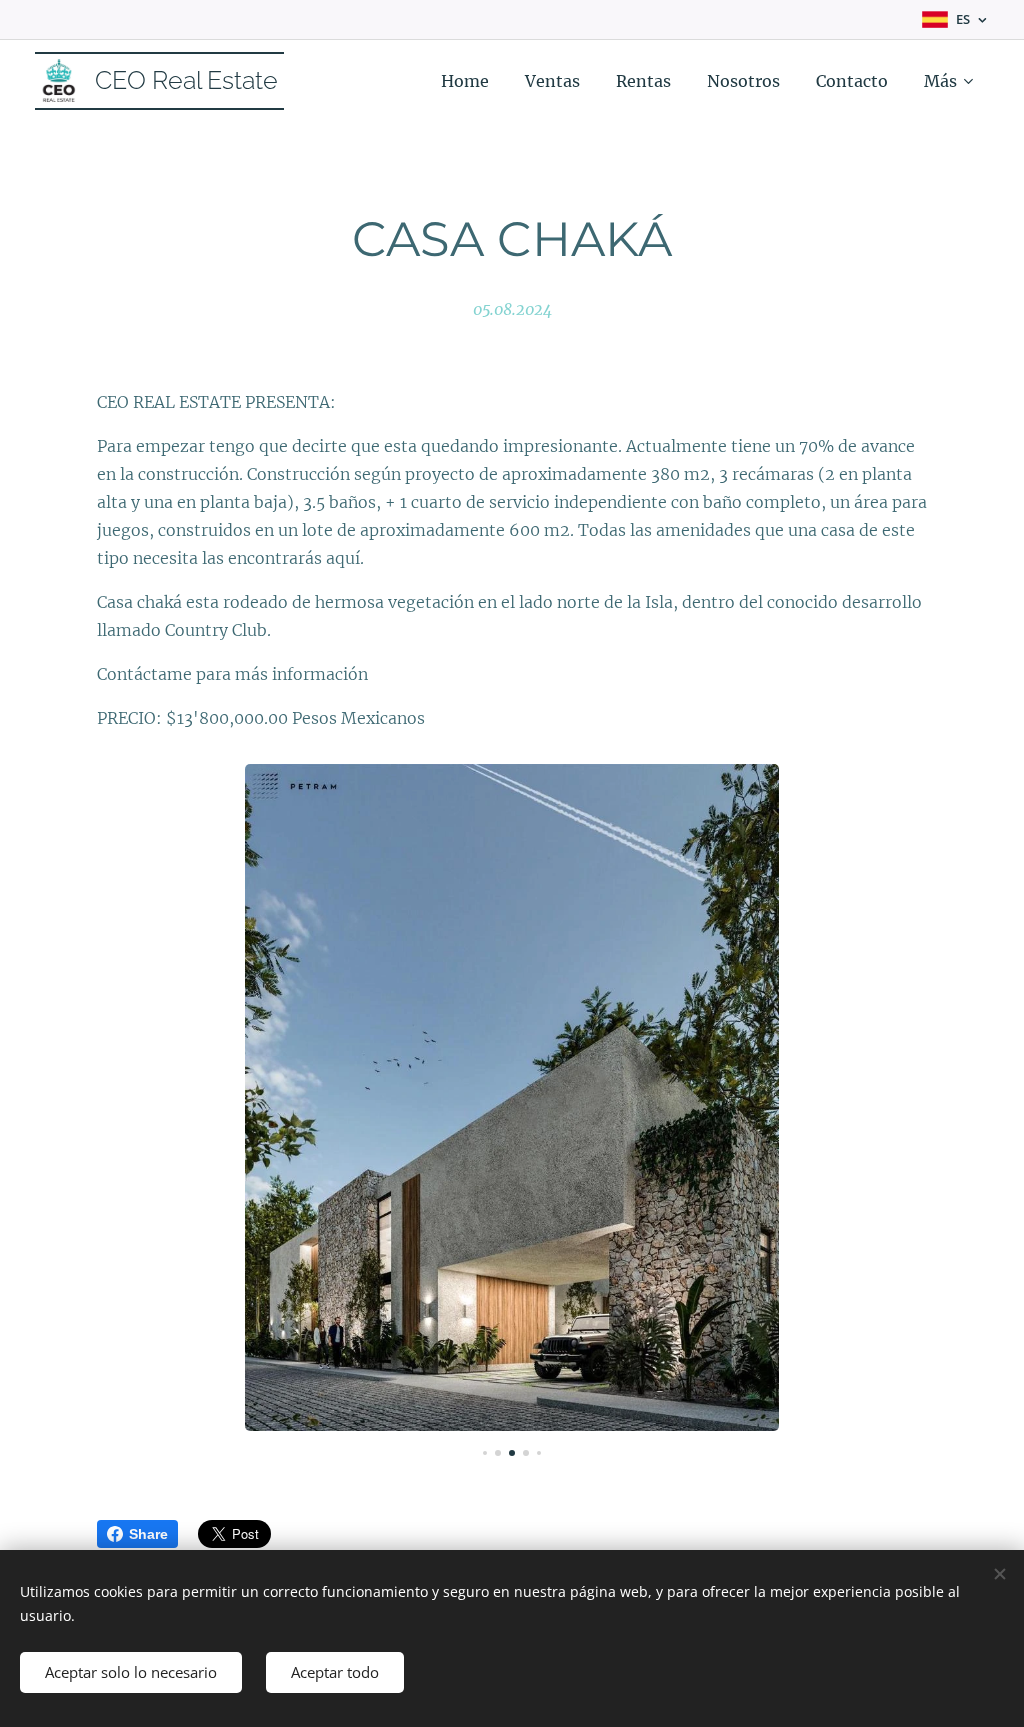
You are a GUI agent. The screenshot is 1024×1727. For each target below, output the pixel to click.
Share (148, 1534)
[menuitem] (465, 81)
